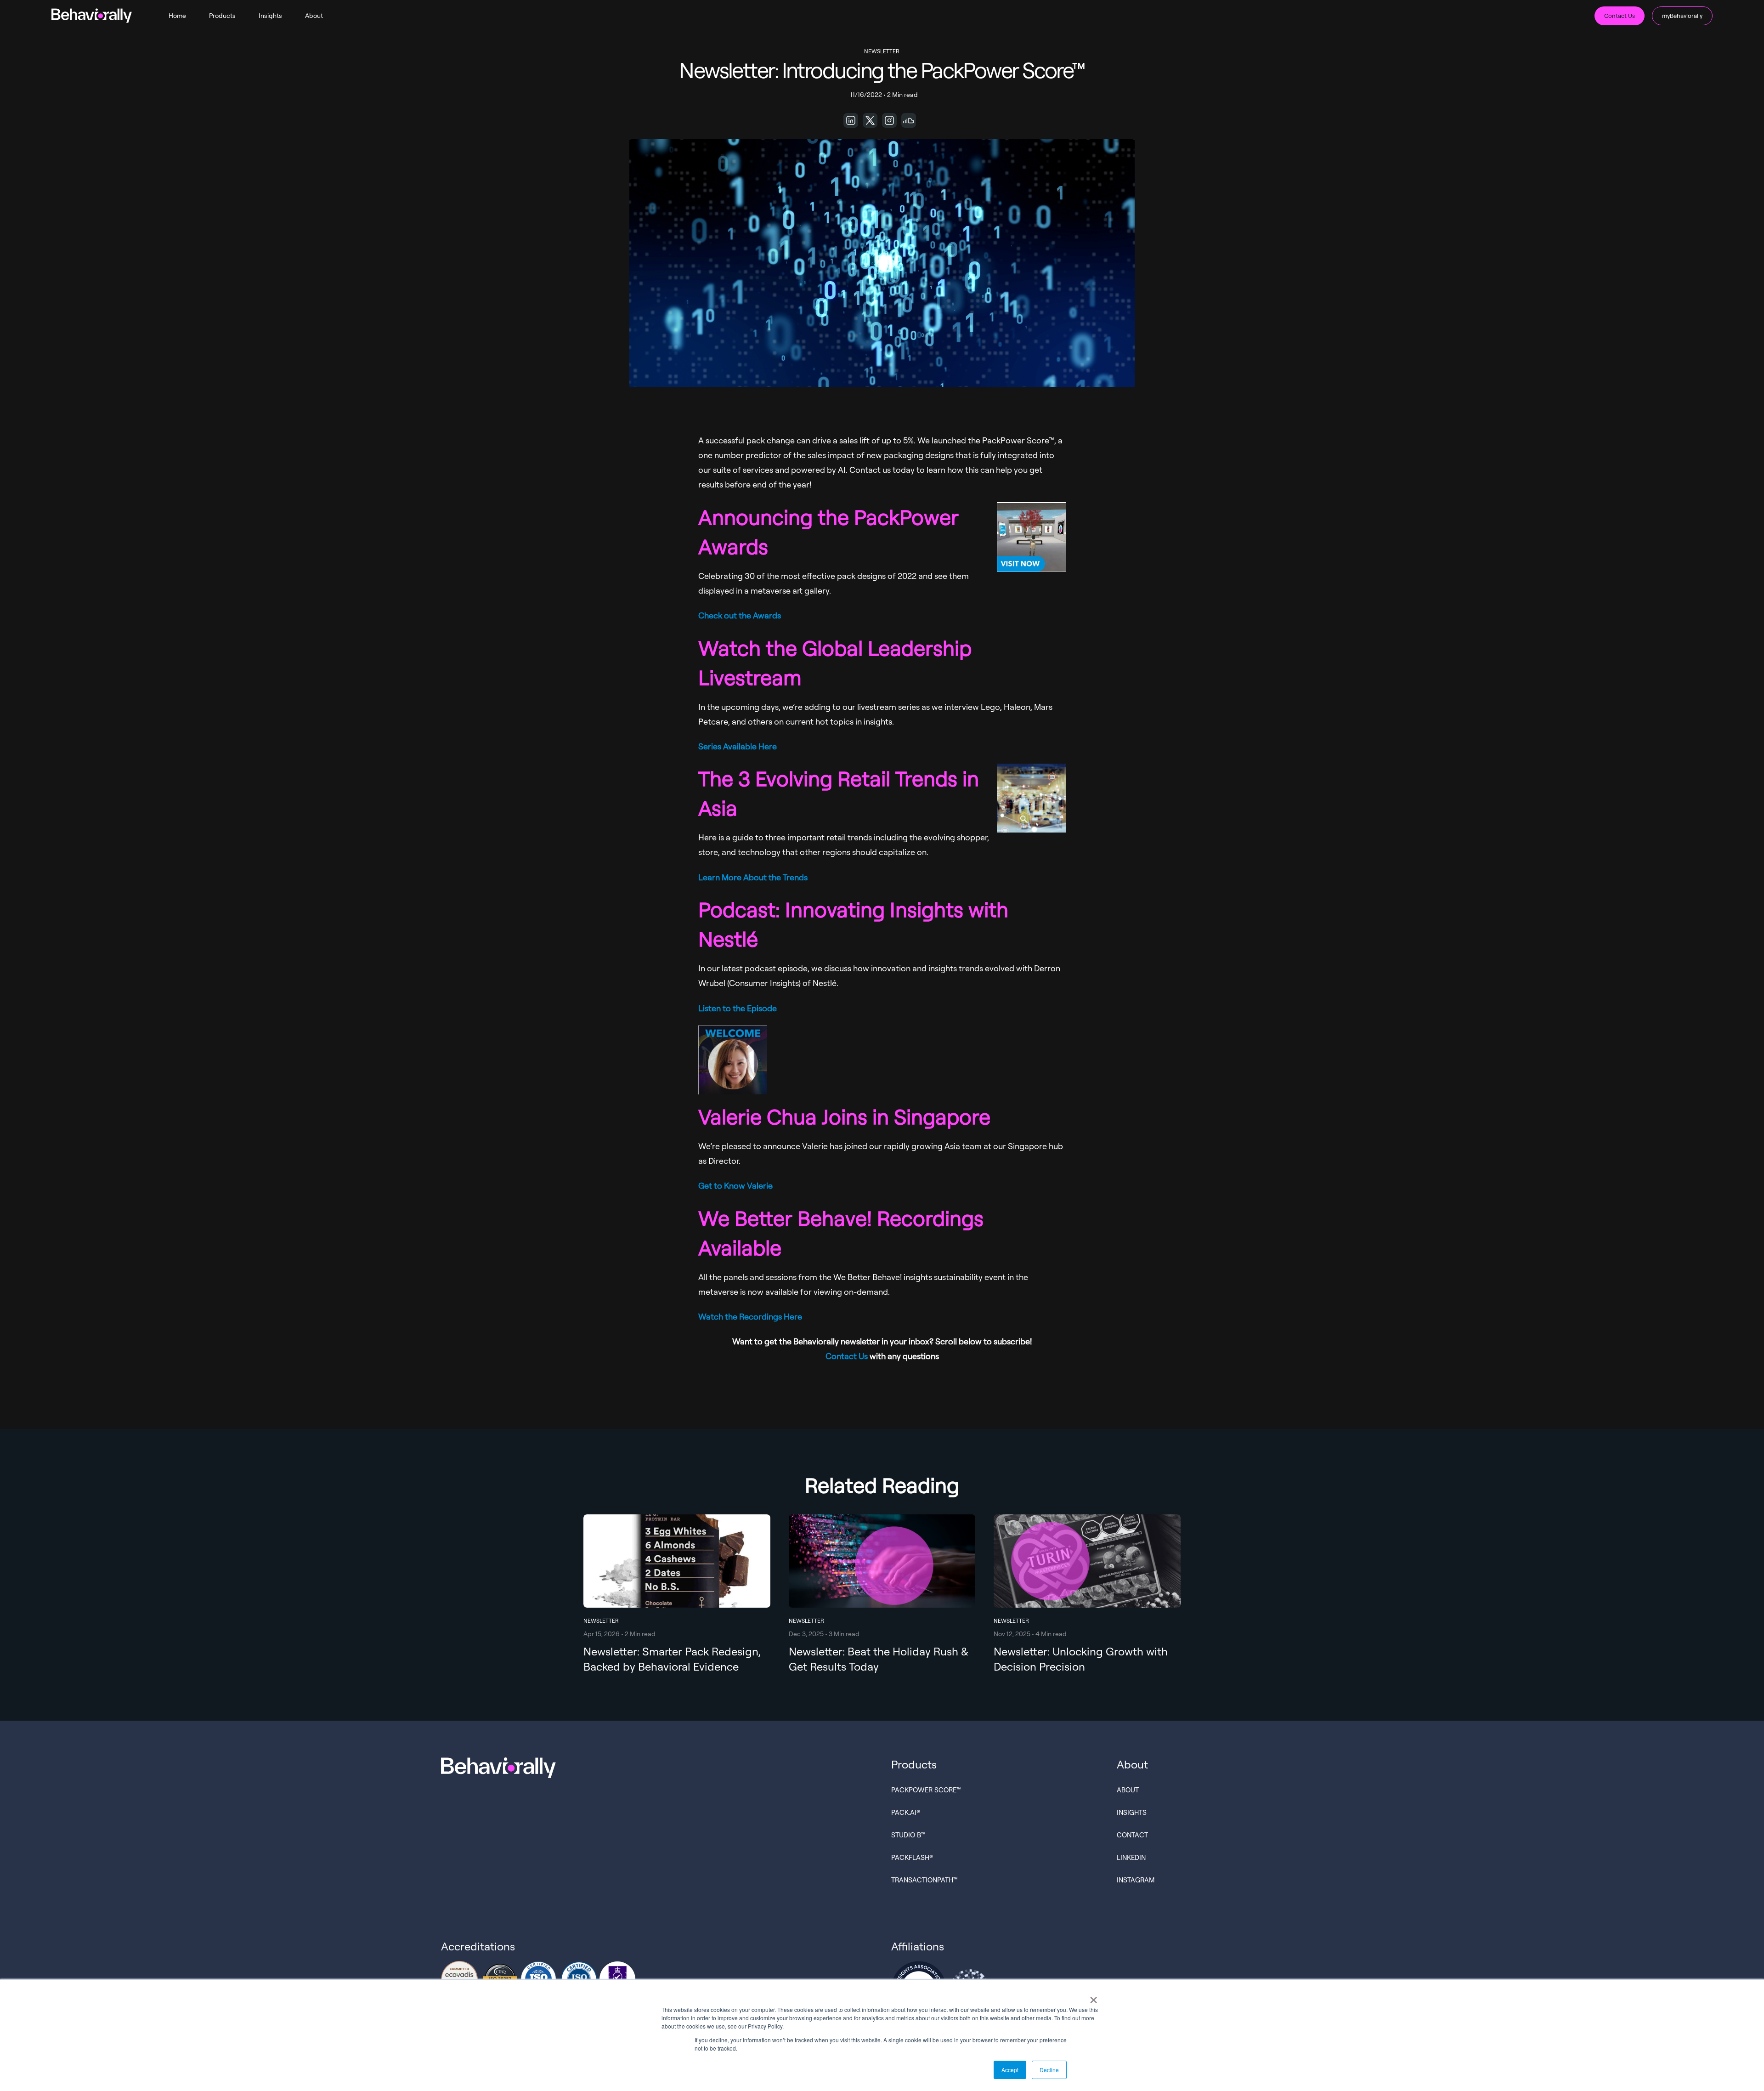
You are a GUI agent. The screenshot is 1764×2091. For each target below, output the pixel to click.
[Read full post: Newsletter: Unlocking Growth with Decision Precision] (1087, 1597)
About (314, 15)
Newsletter (882, 51)
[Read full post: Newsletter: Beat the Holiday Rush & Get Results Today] (882, 1597)
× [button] (1094, 1997)
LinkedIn (1131, 1857)
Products (222, 15)
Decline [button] (1049, 2070)
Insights (270, 15)
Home (177, 15)
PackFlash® (912, 1857)
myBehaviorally (1682, 16)
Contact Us (1620, 16)
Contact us (870, 470)
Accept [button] (1010, 2070)
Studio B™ (908, 1835)
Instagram (1136, 1880)
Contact (1132, 1835)
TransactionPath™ (924, 1880)
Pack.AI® (906, 1812)
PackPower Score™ (926, 1790)
